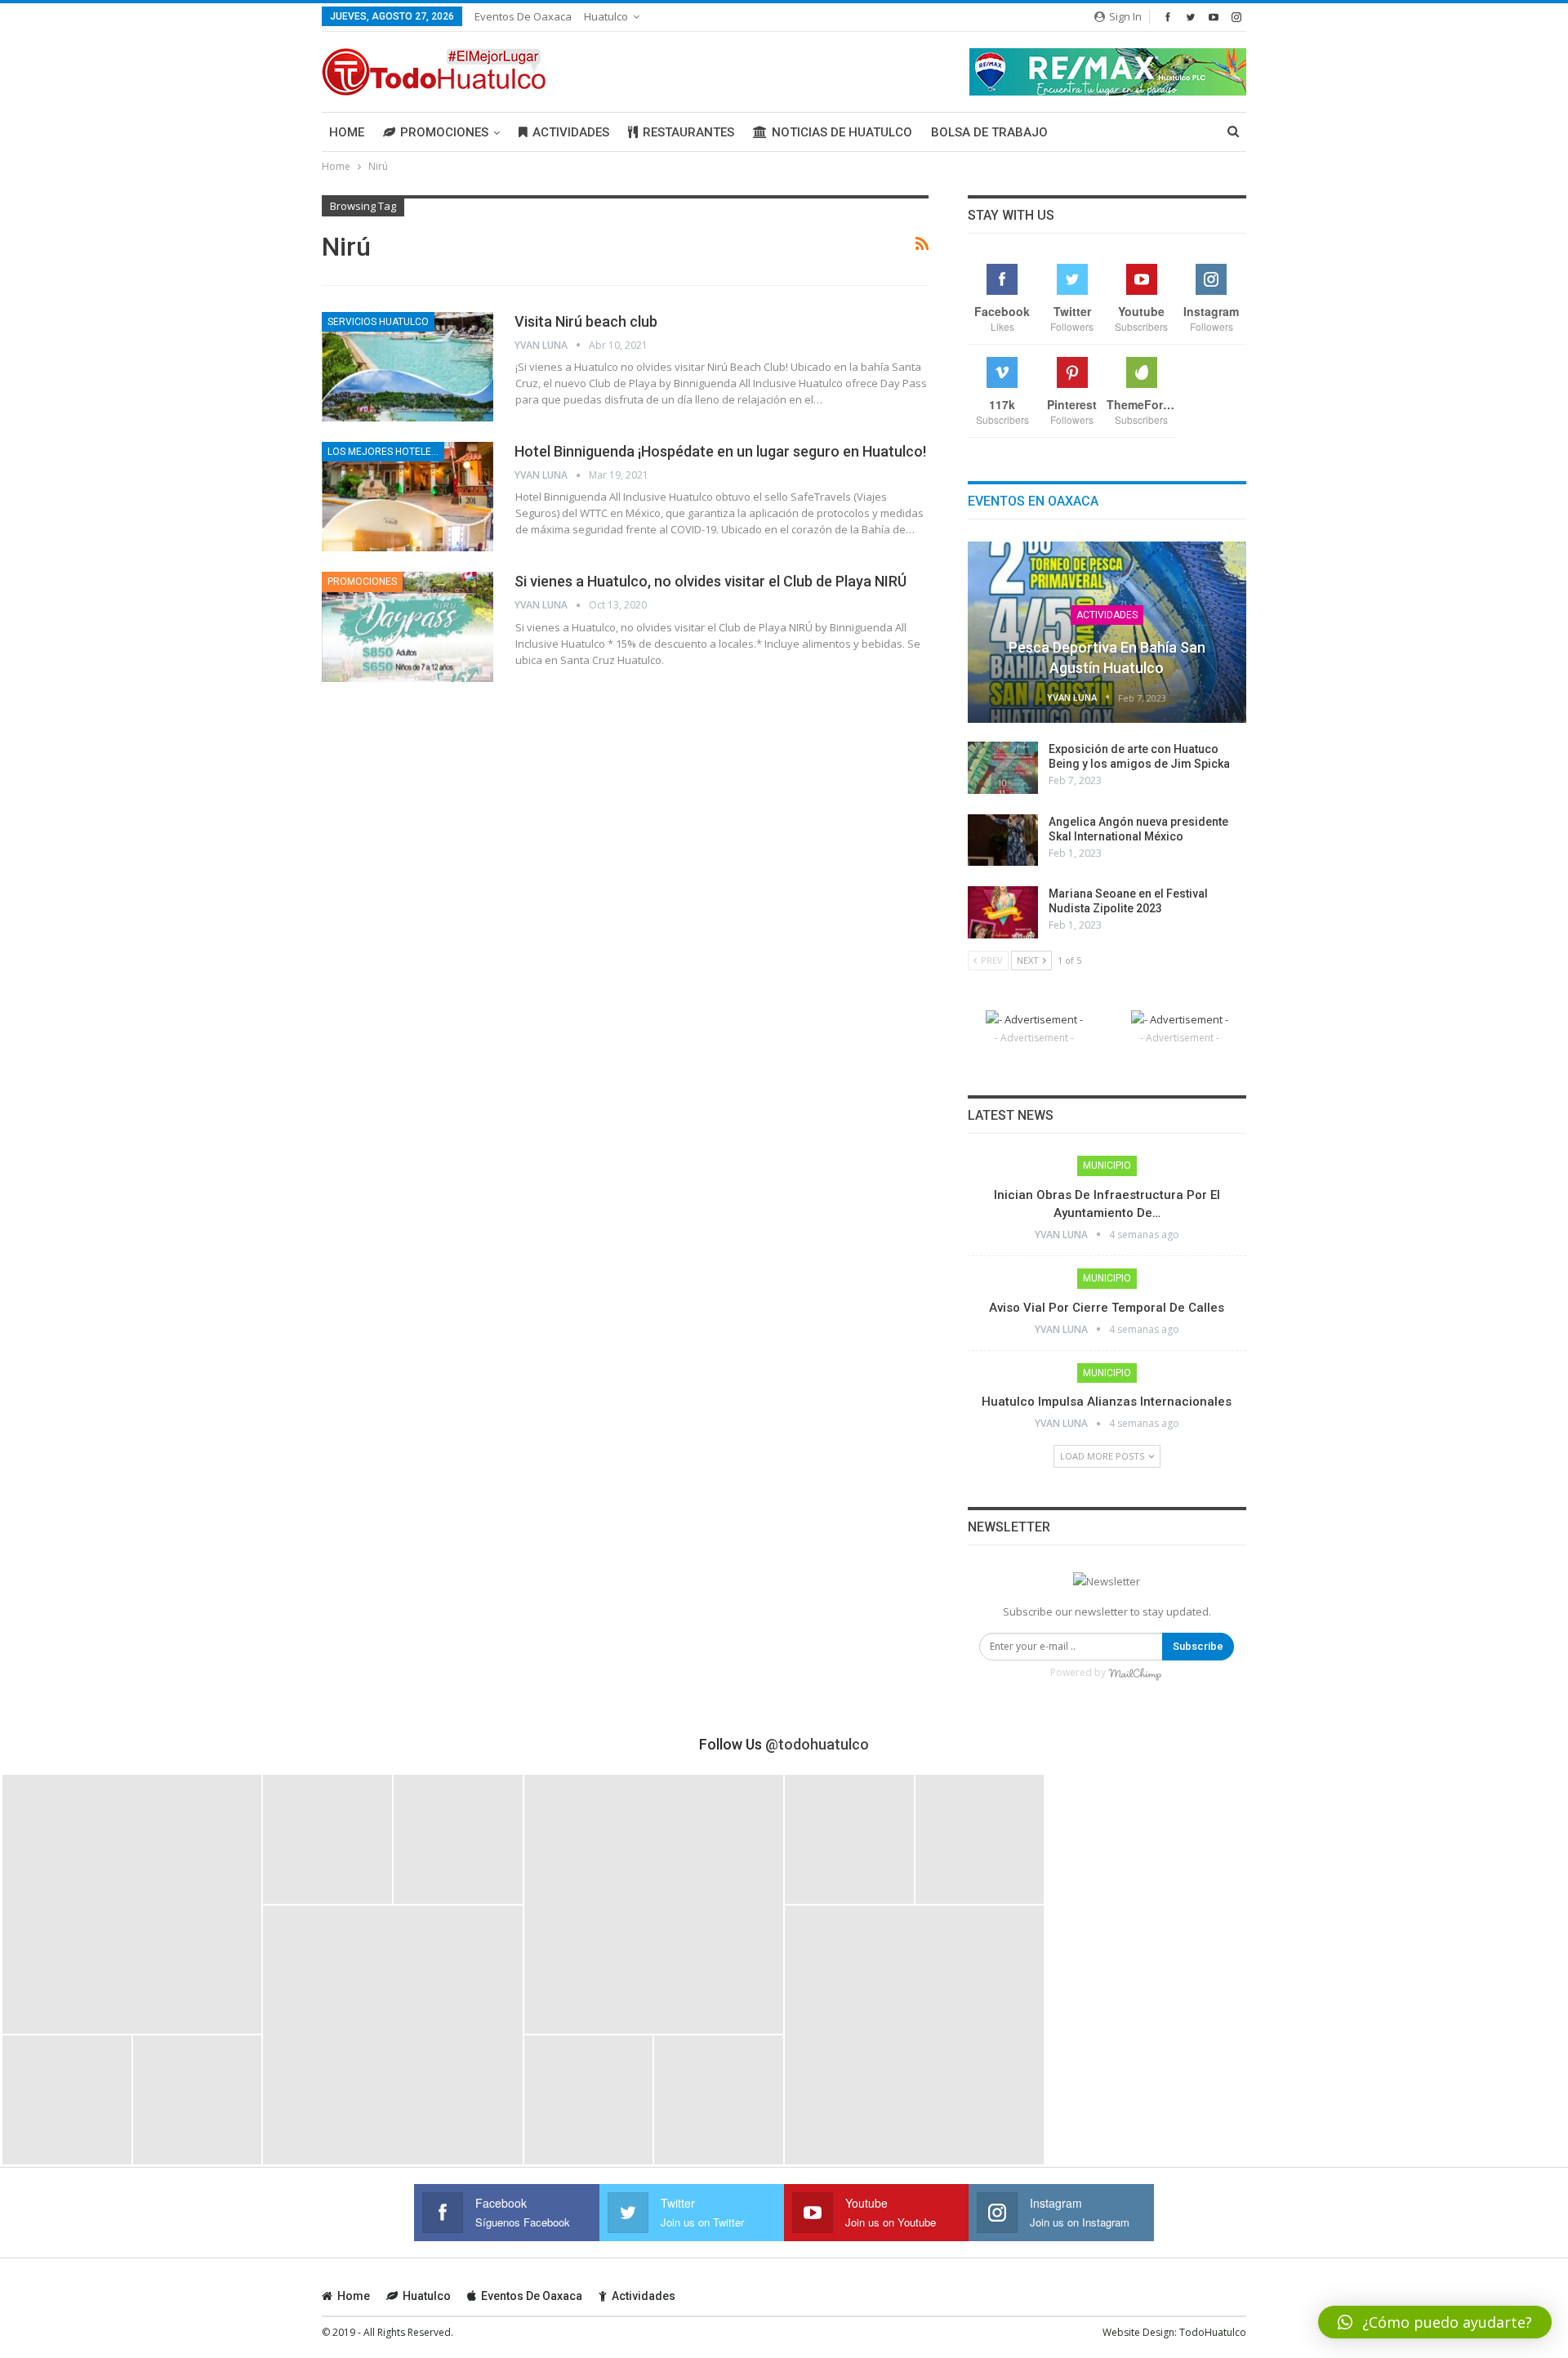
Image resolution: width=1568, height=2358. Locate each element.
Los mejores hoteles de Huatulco (386, 452)
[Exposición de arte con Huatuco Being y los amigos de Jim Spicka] (1003, 768)
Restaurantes (688, 132)
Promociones (444, 132)
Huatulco (606, 16)
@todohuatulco (817, 1744)
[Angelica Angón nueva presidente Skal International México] (1003, 840)
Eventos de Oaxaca (523, 16)
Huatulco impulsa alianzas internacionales (1107, 1402)
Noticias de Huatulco (842, 132)
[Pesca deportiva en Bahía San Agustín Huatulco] (1107, 632)
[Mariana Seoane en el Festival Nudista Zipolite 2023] (1003, 912)
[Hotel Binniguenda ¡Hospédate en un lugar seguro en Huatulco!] (408, 497)
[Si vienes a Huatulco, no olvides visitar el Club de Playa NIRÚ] (408, 626)
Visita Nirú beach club (586, 321)
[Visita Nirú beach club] (408, 367)
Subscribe (1198, 1646)
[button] (1435, 2322)
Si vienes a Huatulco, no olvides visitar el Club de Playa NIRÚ (710, 581)
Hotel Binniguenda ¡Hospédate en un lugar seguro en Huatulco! (720, 451)
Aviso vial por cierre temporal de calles (1107, 1308)
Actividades (571, 132)
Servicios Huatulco (378, 322)
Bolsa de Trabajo (989, 132)
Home (347, 132)
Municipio (1107, 1166)
